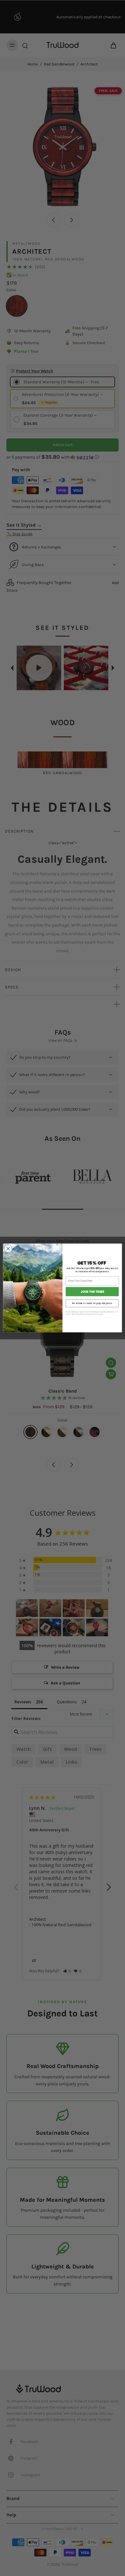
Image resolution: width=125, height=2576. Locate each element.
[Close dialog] (8, 1249)
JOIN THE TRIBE (92, 1292)
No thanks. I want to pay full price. (92, 1303)
